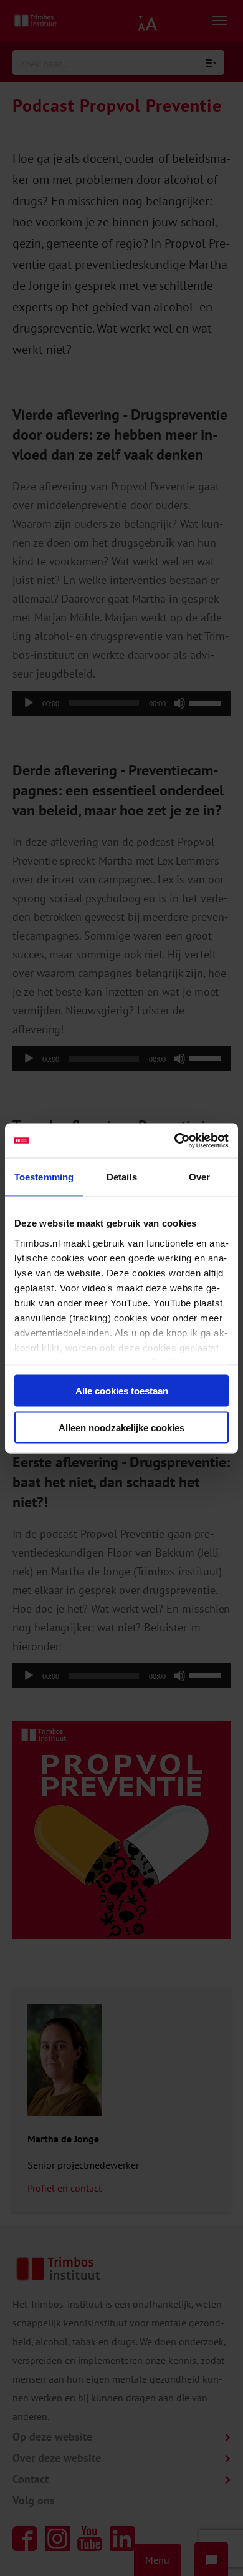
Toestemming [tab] (44, 1177)
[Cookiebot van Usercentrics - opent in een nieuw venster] (175, 1140)
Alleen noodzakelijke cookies (121, 1427)
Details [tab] (122, 1177)
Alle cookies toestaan (122, 1391)
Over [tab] (199, 1177)
